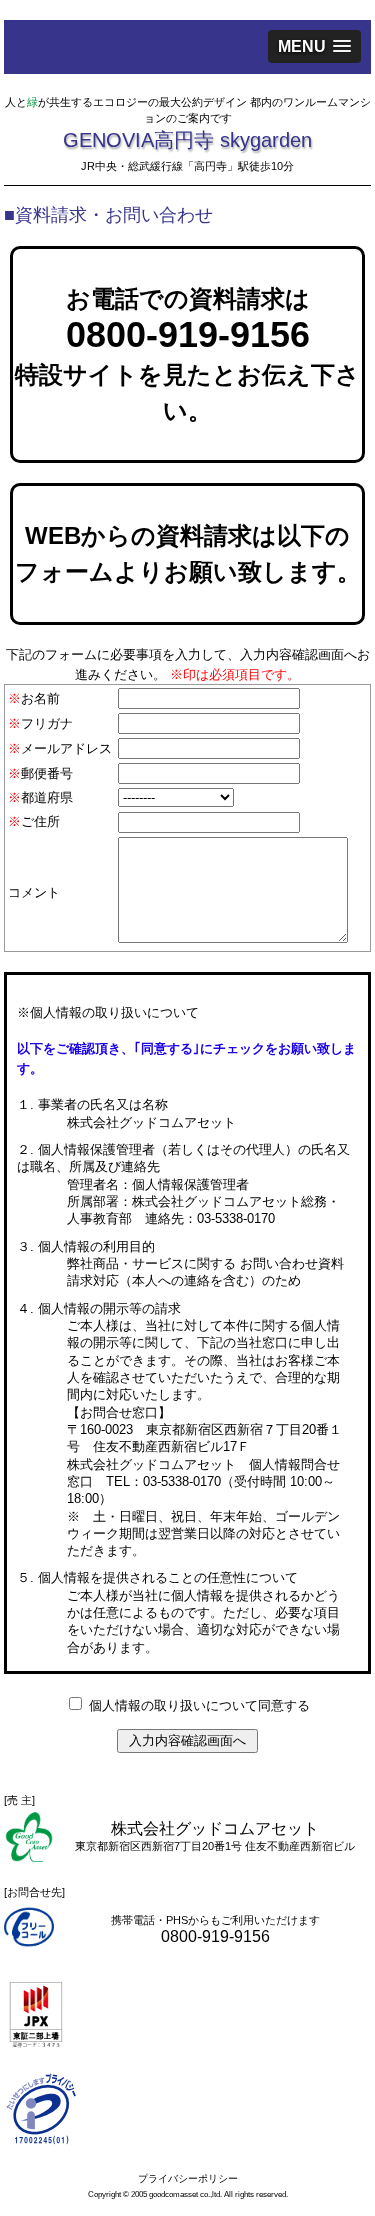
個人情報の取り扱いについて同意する (199, 1705)
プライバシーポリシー (188, 2178)
